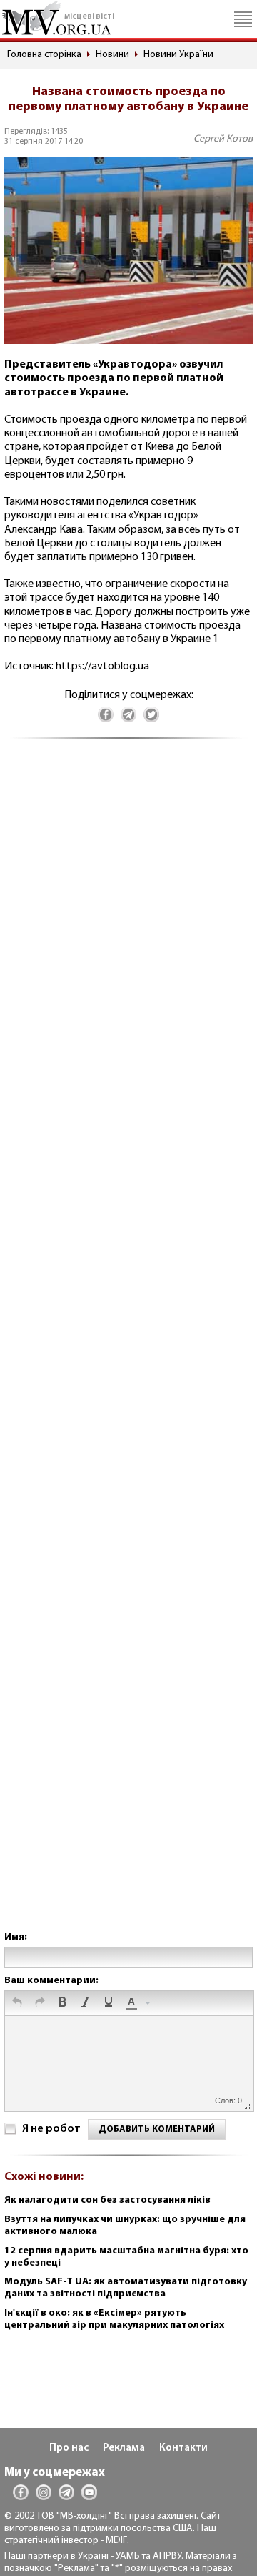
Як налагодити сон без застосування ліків (107, 2200)
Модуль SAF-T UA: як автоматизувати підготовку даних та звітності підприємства (126, 2288)
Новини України (178, 55)
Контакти (183, 2448)
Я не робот (51, 2129)
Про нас (69, 2448)
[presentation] (17, 2003)
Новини (112, 55)
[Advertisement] (128, 1349)
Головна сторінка (44, 55)
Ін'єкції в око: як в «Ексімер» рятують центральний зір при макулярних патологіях (114, 2319)
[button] (17, 2003)
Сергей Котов (223, 139)
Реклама (124, 2448)
